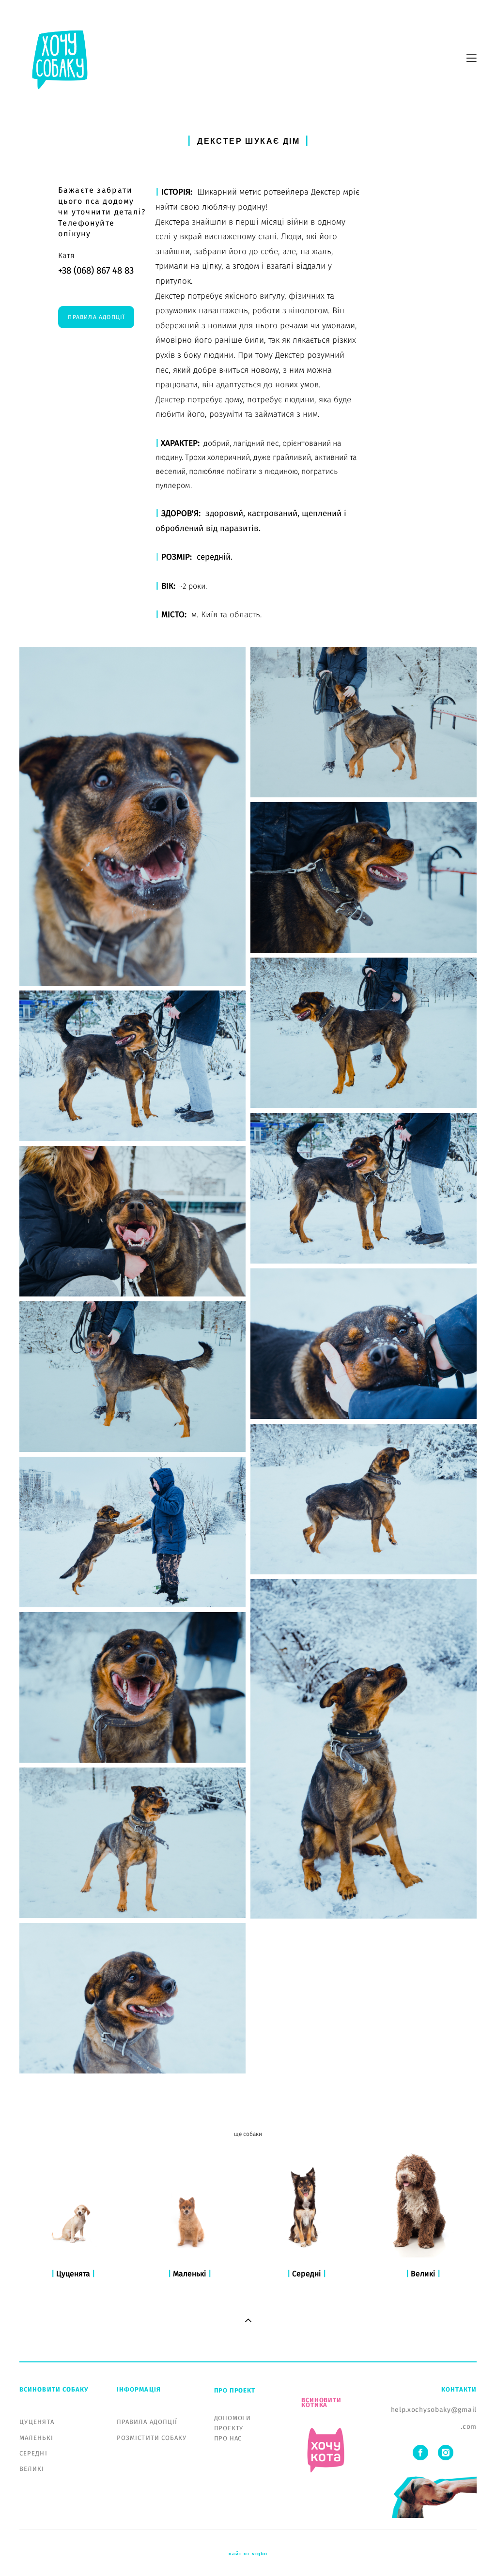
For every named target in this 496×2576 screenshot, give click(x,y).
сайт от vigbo (248, 2554)
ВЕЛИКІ (32, 2469)
